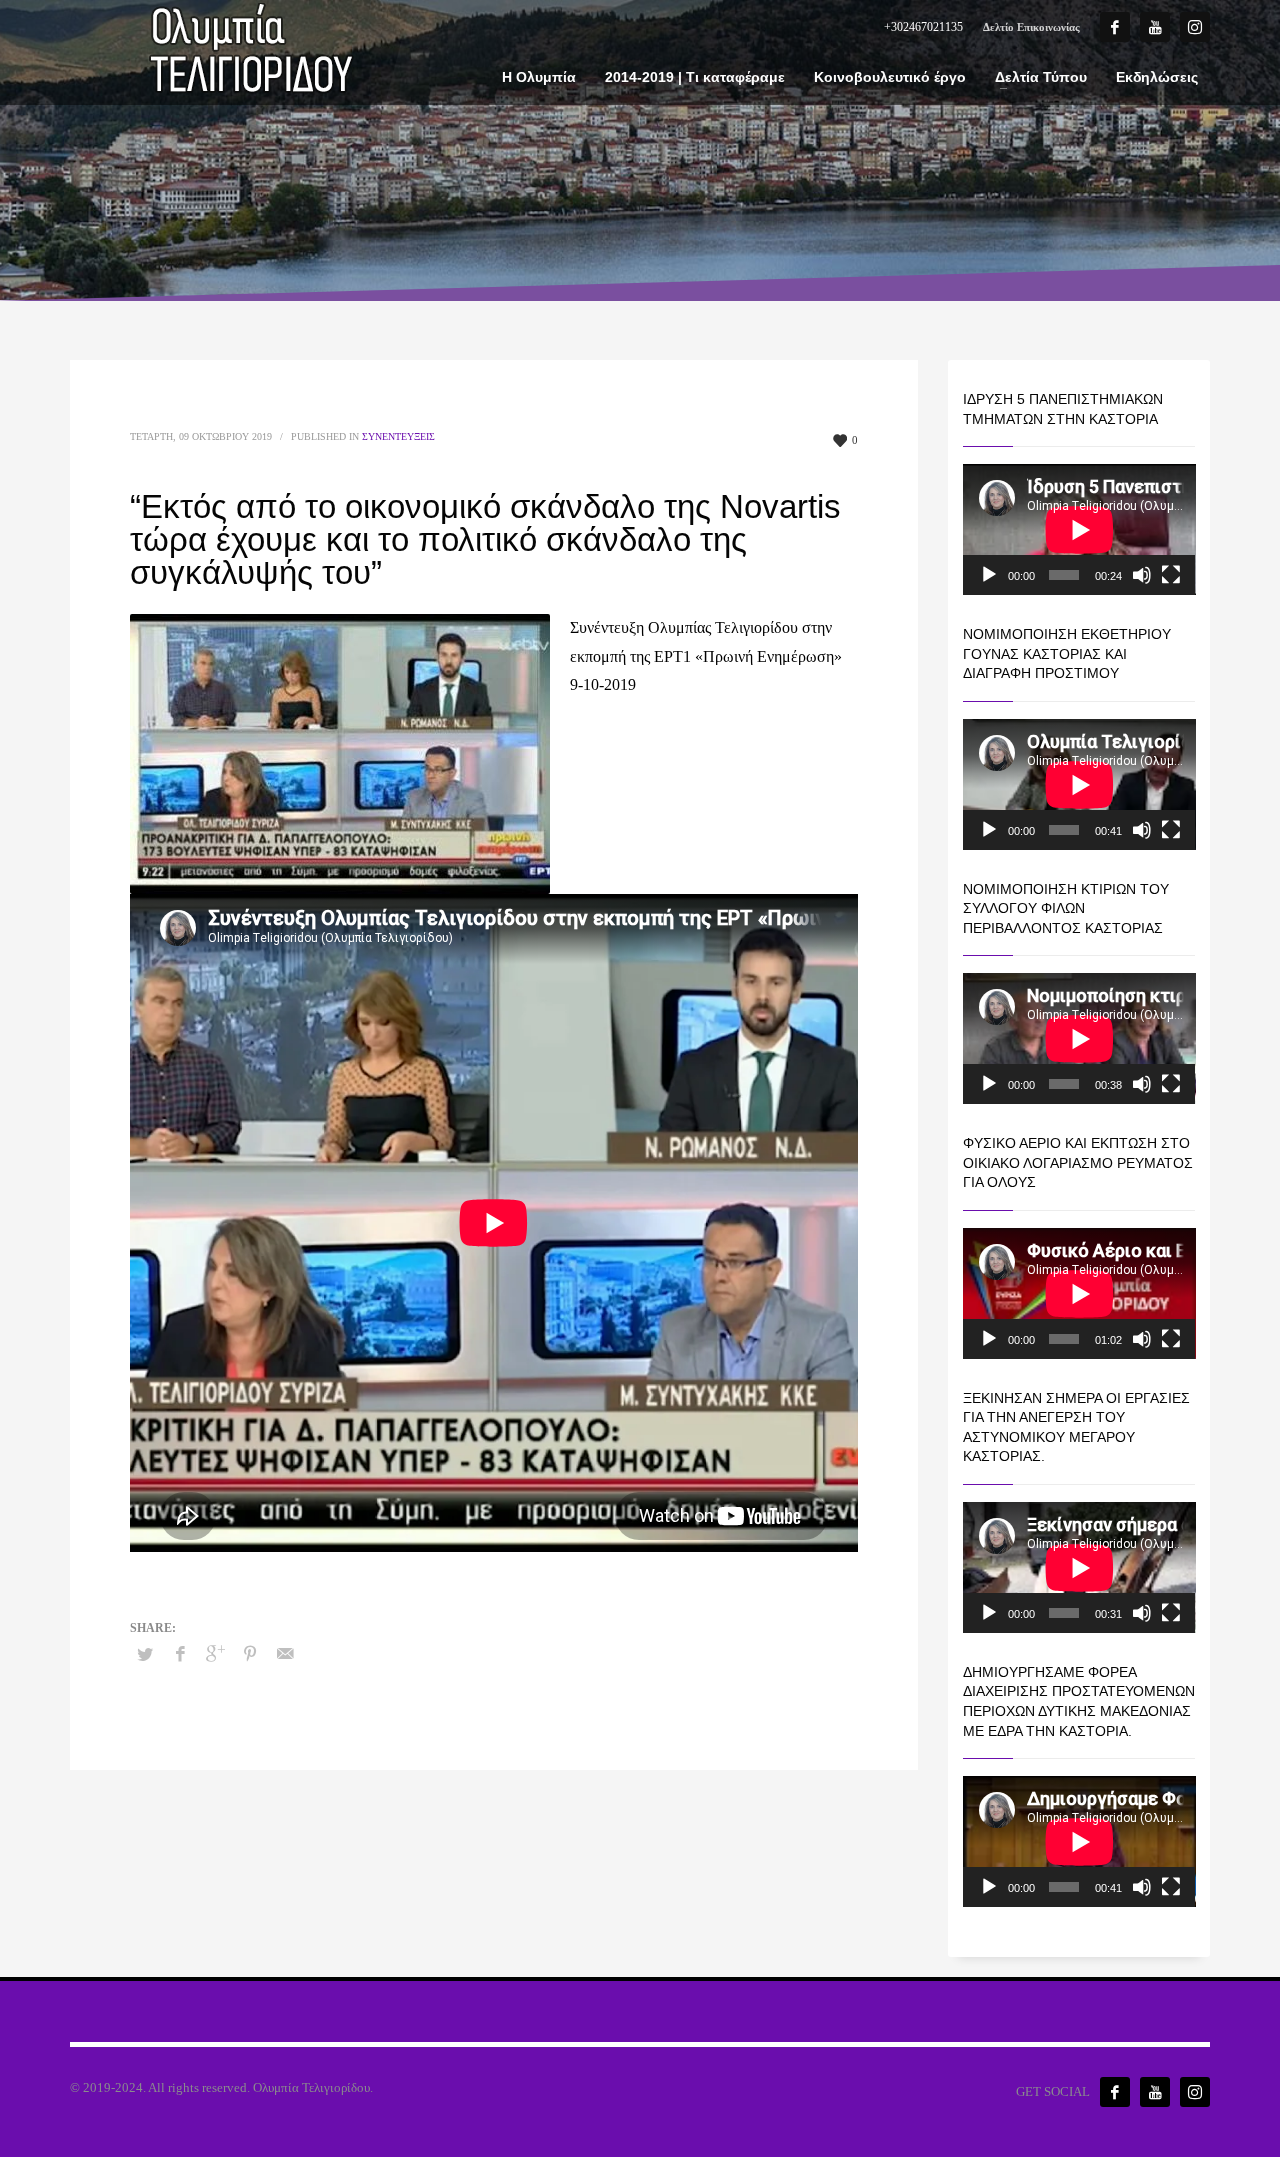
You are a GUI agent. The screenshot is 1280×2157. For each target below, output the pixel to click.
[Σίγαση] (1142, 575)
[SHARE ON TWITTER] (145, 1655)
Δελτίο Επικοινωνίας (1031, 27)
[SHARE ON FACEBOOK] (180, 1654)
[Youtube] (1155, 27)
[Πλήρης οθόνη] (1171, 575)
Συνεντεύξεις (398, 436)
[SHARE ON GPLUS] (215, 1654)
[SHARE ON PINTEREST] (250, 1654)
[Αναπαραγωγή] (989, 575)
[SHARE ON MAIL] (285, 1654)
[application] (1079, 529)
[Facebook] (1115, 27)
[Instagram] (1195, 27)
